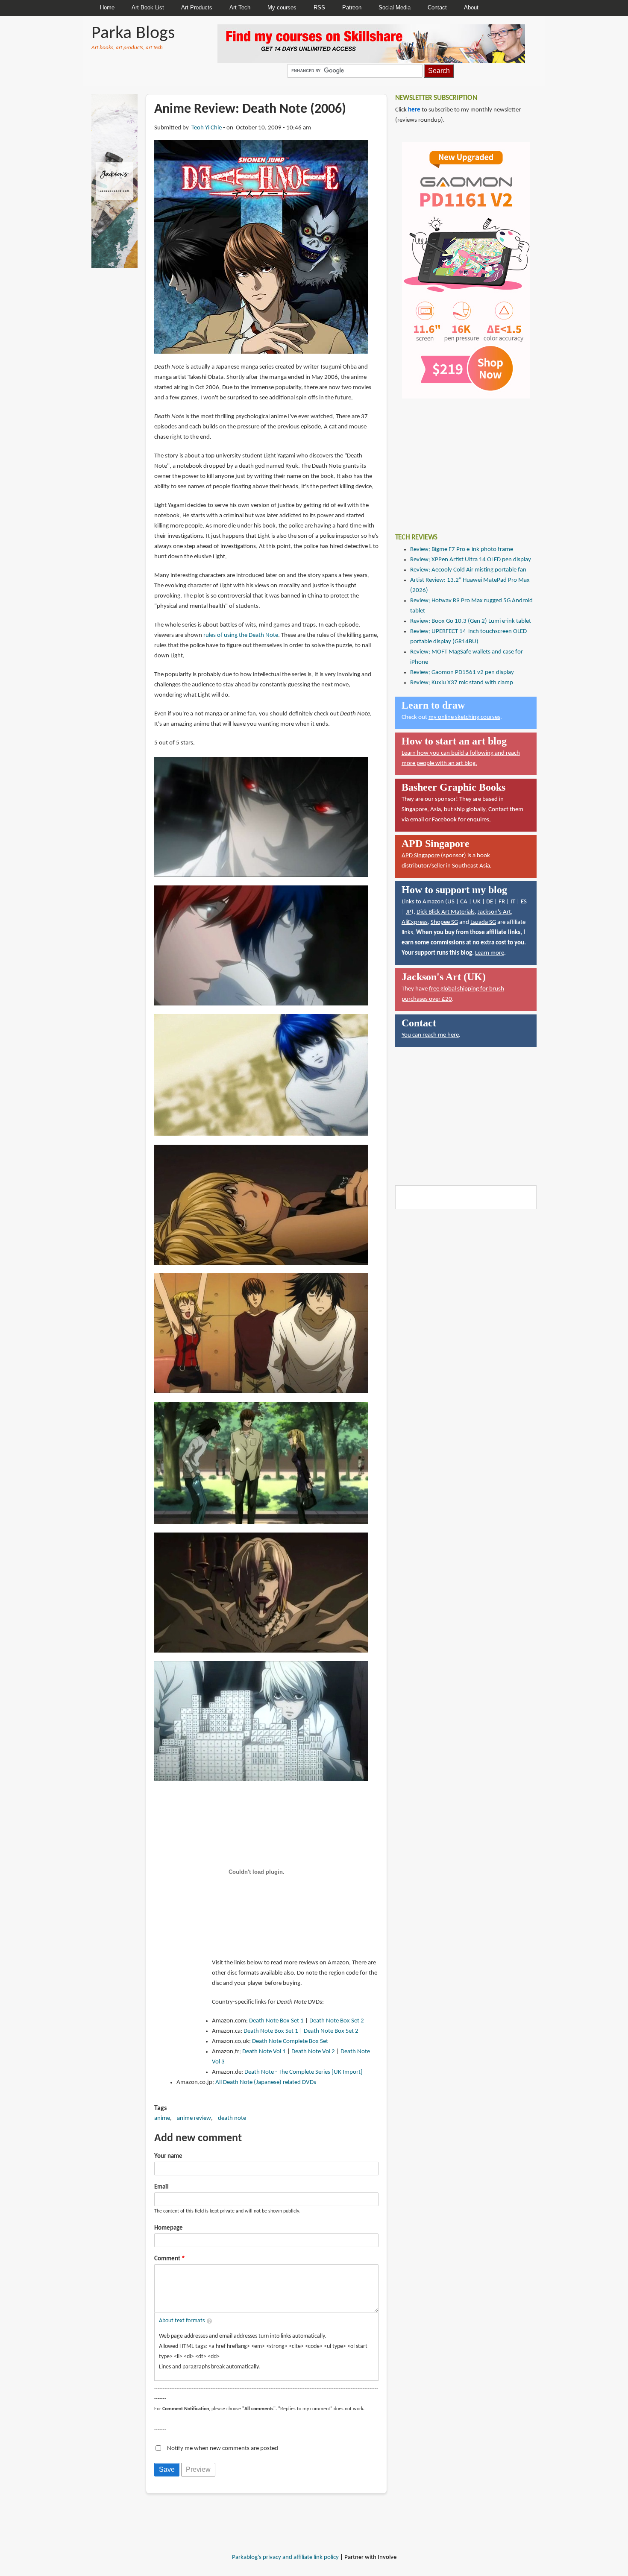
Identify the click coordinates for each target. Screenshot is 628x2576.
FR (502, 902)
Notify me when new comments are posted (223, 2449)
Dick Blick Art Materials (446, 912)
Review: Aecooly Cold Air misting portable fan (468, 570)
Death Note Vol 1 (264, 2052)
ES (524, 902)
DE (490, 902)
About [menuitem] (471, 7)
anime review (194, 2118)
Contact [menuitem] (437, 7)
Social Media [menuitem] (395, 7)
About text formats (182, 2321)
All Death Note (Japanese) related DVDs (266, 2082)
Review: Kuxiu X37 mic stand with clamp (462, 683)
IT (513, 902)
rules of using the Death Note (241, 635)
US (451, 902)
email (417, 820)
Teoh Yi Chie (207, 128)
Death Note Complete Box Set (290, 2041)
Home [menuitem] (107, 7)
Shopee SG (444, 922)
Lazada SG (483, 922)
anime (162, 2118)
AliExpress (415, 922)
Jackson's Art (494, 912)
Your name (168, 2156)
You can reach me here (430, 1035)
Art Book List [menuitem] (148, 7)
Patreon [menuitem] (352, 7)
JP (409, 912)
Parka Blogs (133, 34)
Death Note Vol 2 (313, 2052)
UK (477, 902)
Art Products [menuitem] (197, 7)
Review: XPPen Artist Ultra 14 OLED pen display (471, 560)
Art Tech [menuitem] (240, 7)
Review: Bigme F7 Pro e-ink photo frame (462, 549)
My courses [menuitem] (282, 7)
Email (161, 2187)
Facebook (444, 820)
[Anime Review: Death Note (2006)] (261, 247)
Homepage (169, 2228)
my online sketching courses (464, 717)
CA (464, 902)
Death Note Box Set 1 (276, 2021)
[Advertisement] (459, 460)
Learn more (490, 953)
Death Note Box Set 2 (337, 2021)
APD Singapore (421, 856)
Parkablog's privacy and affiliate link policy (285, 2557)
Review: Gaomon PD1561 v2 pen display (462, 673)
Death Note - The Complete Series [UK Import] (304, 2072)
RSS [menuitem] (319, 7)
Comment (167, 2259)
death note (232, 2118)
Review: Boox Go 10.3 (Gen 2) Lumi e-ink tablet (471, 621)
